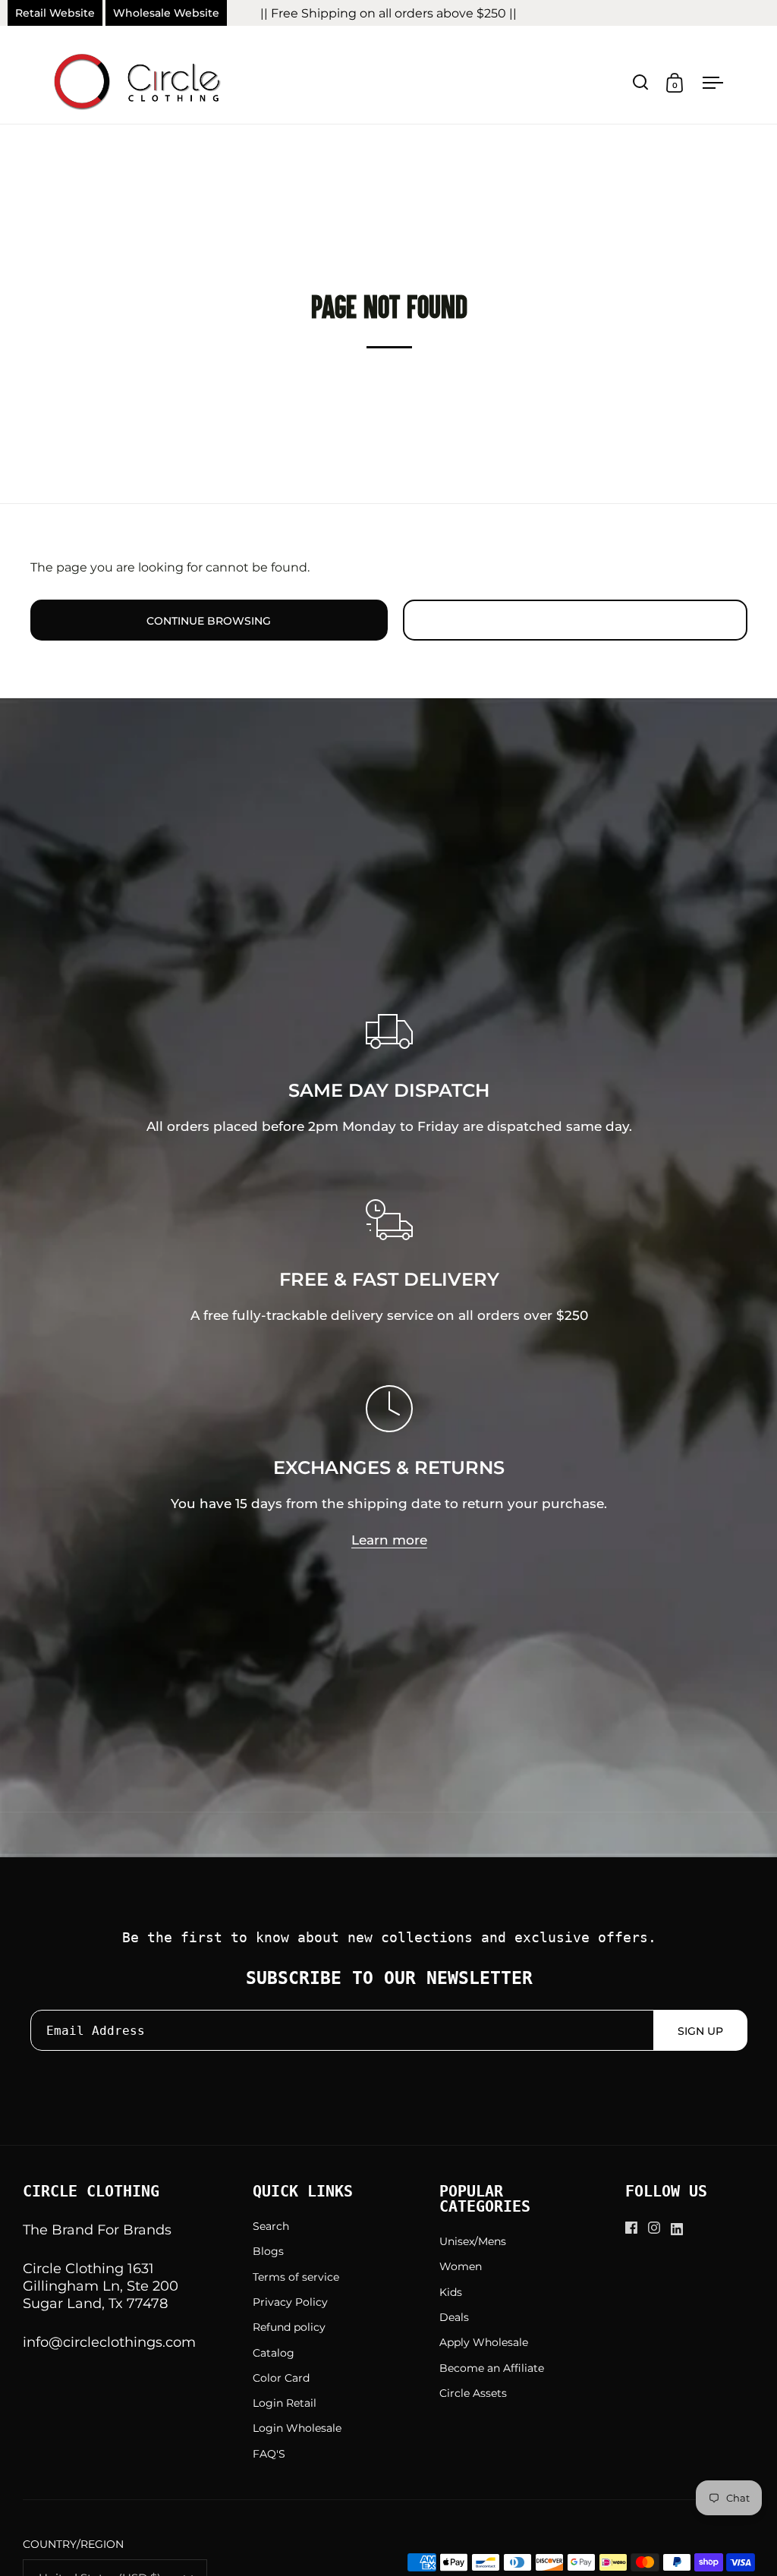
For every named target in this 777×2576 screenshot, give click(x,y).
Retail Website (55, 13)
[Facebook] (637, 2228)
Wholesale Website (166, 13)
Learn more (389, 1540)
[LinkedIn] (682, 2229)
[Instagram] (659, 2228)
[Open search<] (641, 82)
